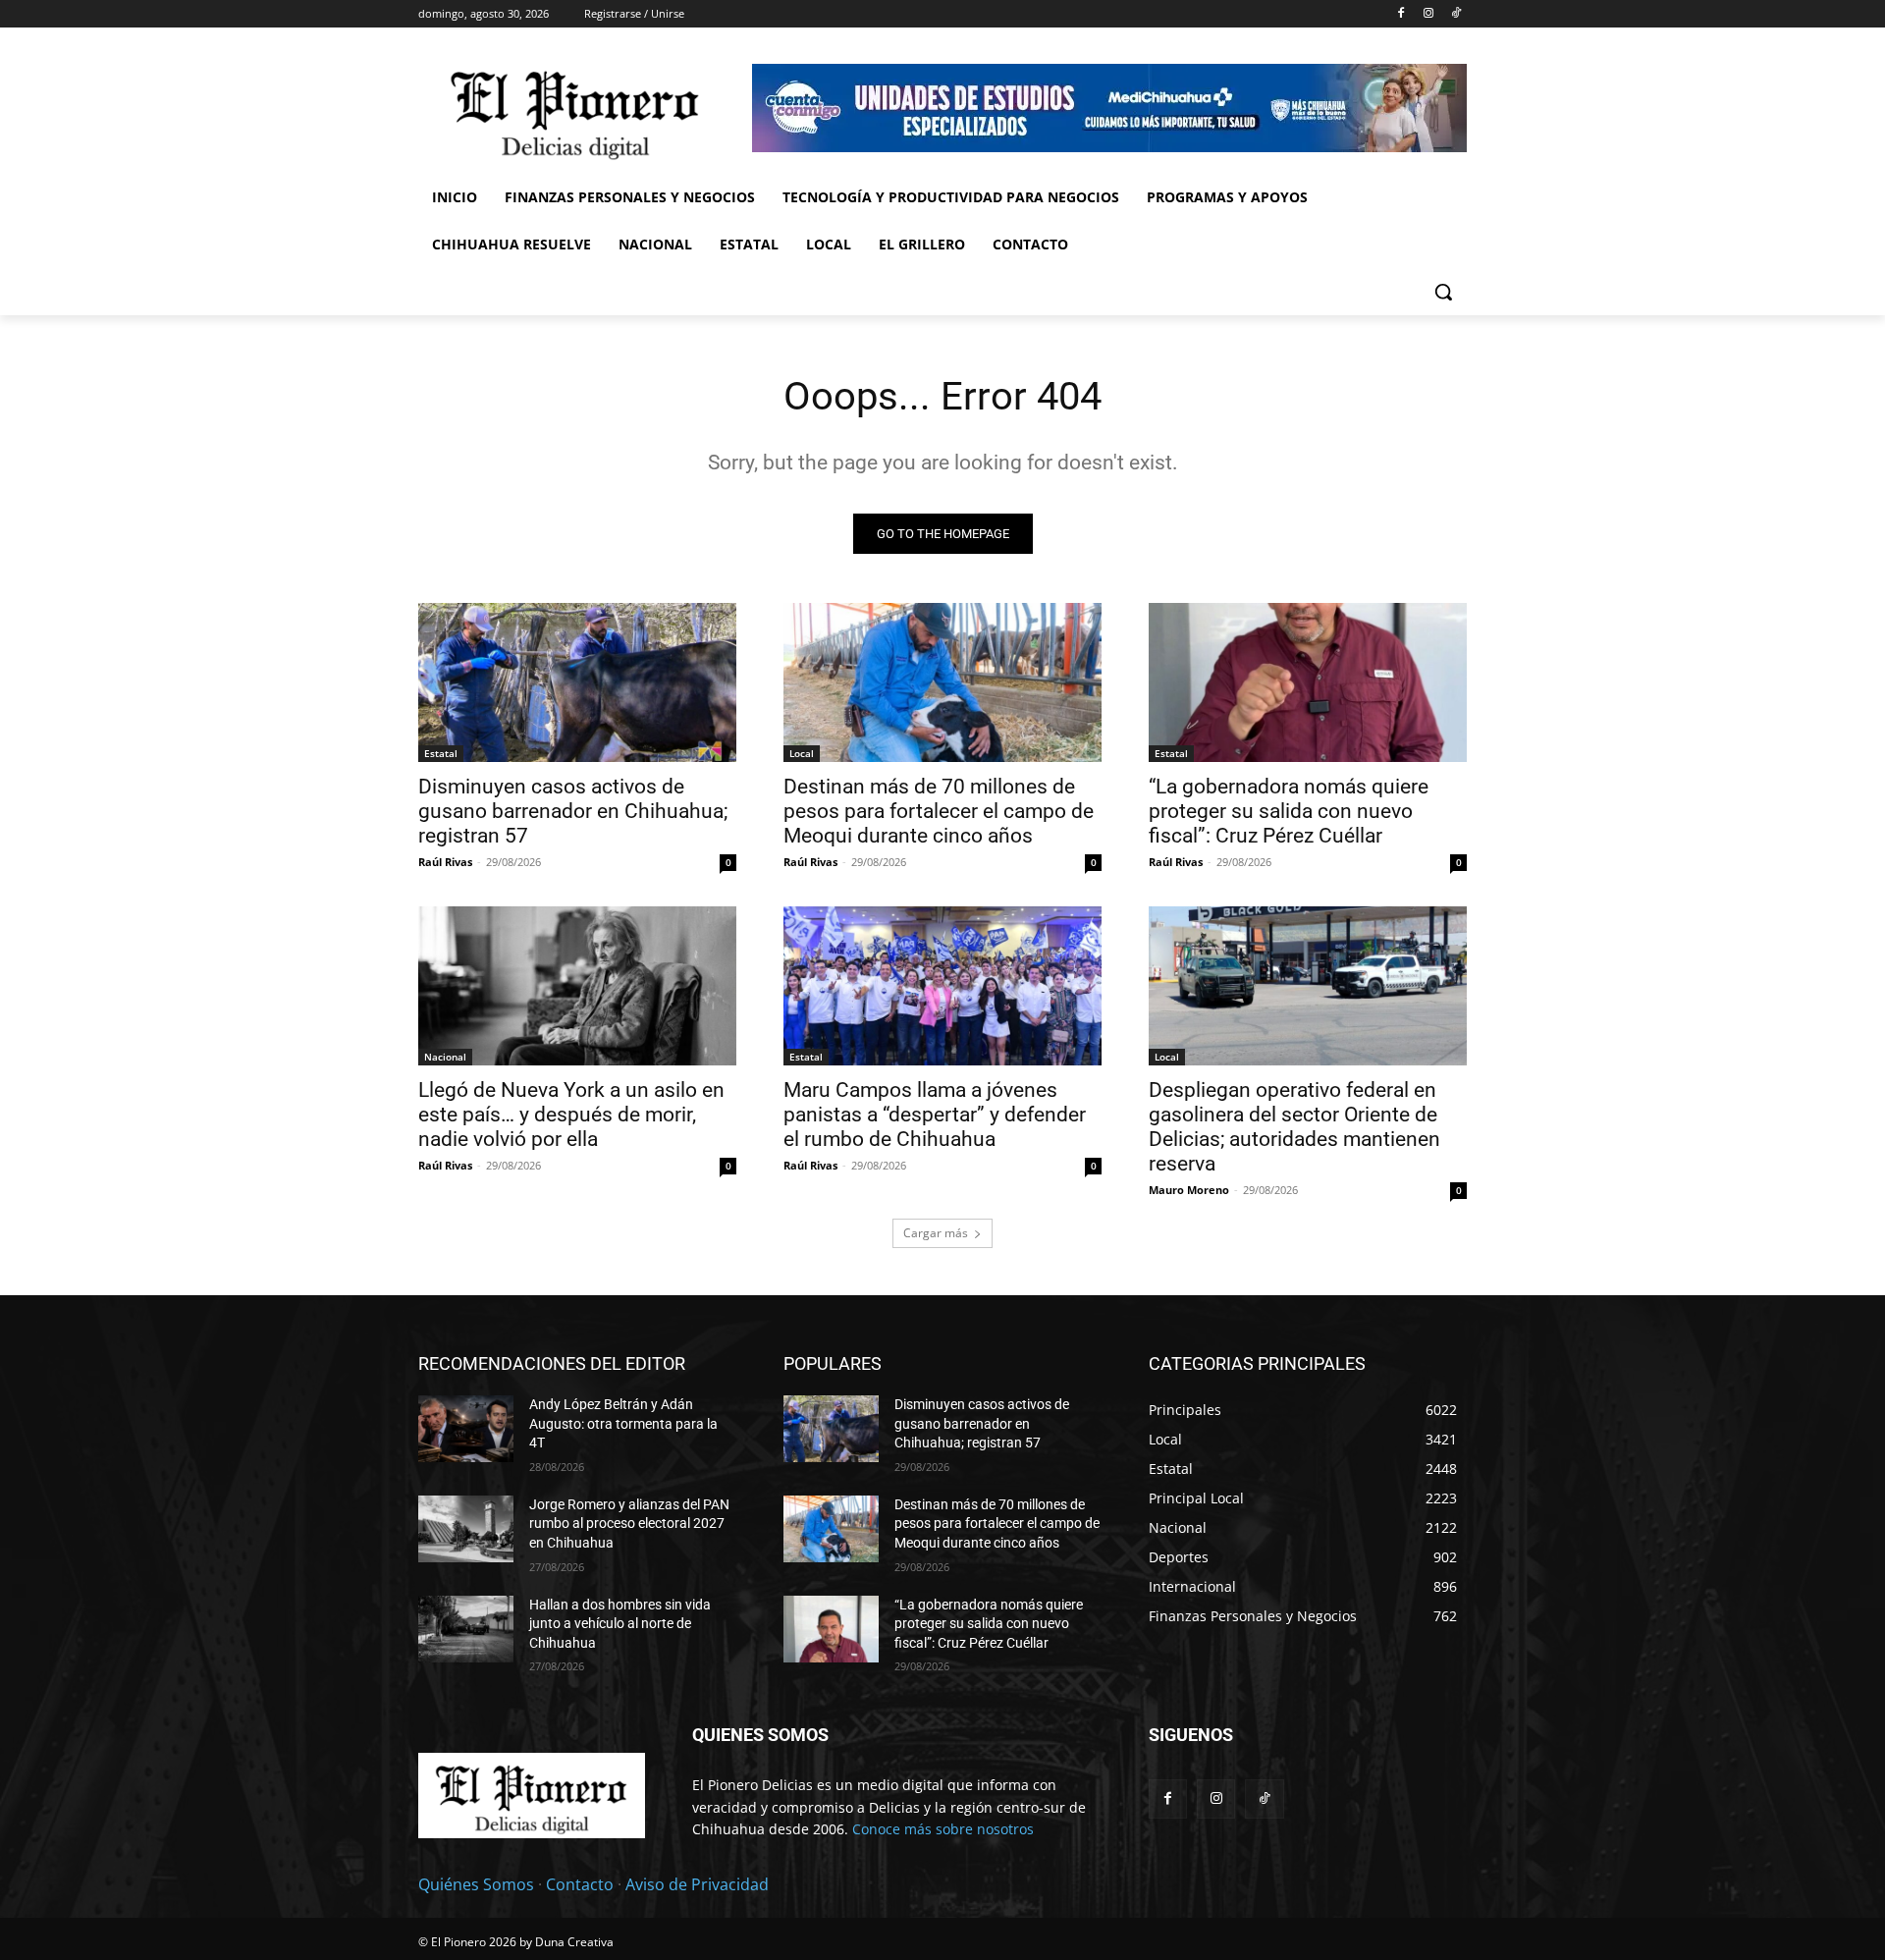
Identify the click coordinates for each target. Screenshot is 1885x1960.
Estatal (441, 753)
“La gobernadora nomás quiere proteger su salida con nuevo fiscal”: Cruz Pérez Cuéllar (1289, 811)
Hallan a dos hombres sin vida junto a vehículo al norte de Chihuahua (620, 1624)
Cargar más (936, 1233)
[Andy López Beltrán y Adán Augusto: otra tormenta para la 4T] (466, 1429)
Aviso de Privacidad (697, 1884)
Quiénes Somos (476, 1884)
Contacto (580, 1884)
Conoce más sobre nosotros (943, 1829)
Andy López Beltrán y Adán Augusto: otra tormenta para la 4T (623, 1423)
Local (802, 753)
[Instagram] (1428, 14)
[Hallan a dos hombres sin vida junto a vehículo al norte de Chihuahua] (466, 1629)
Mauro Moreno (1189, 1190)
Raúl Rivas (445, 862)
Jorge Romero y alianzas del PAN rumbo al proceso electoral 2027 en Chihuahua (629, 1524)
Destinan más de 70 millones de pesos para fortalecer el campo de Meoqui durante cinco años (939, 811)
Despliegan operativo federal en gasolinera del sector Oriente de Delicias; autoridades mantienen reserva (1294, 1127)
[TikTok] (1455, 14)
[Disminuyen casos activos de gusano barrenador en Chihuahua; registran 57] (577, 682)
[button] (1443, 292)
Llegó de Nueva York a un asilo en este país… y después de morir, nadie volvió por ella (571, 1115)
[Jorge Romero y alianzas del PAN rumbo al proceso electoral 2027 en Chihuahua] (466, 1529)
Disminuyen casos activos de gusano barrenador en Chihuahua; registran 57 (573, 811)
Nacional (445, 1057)
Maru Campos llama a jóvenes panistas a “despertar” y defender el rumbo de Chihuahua (935, 1115)
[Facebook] (1401, 14)
